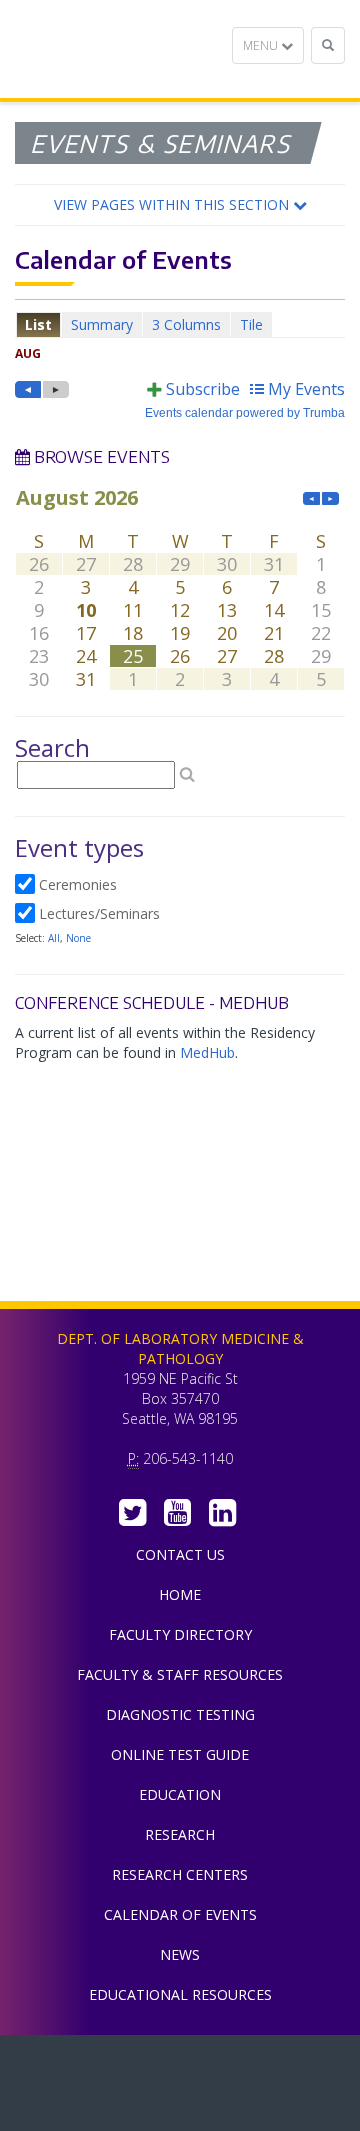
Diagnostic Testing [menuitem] (180, 1714)
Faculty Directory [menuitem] (180, 1634)
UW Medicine (180, 2065)
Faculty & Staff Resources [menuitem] (180, 1674)
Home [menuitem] (180, 1594)
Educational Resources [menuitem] (180, 1994)
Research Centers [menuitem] (180, 1874)
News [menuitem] (180, 1954)
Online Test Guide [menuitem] (180, 1754)
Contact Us (180, 1554)
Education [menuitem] (180, 1794)
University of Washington (180, 2110)
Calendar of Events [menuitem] (180, 1914)
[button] (180, 205)
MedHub (207, 1052)
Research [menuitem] (180, 1834)
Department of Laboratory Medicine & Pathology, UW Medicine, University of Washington (117, 49)
